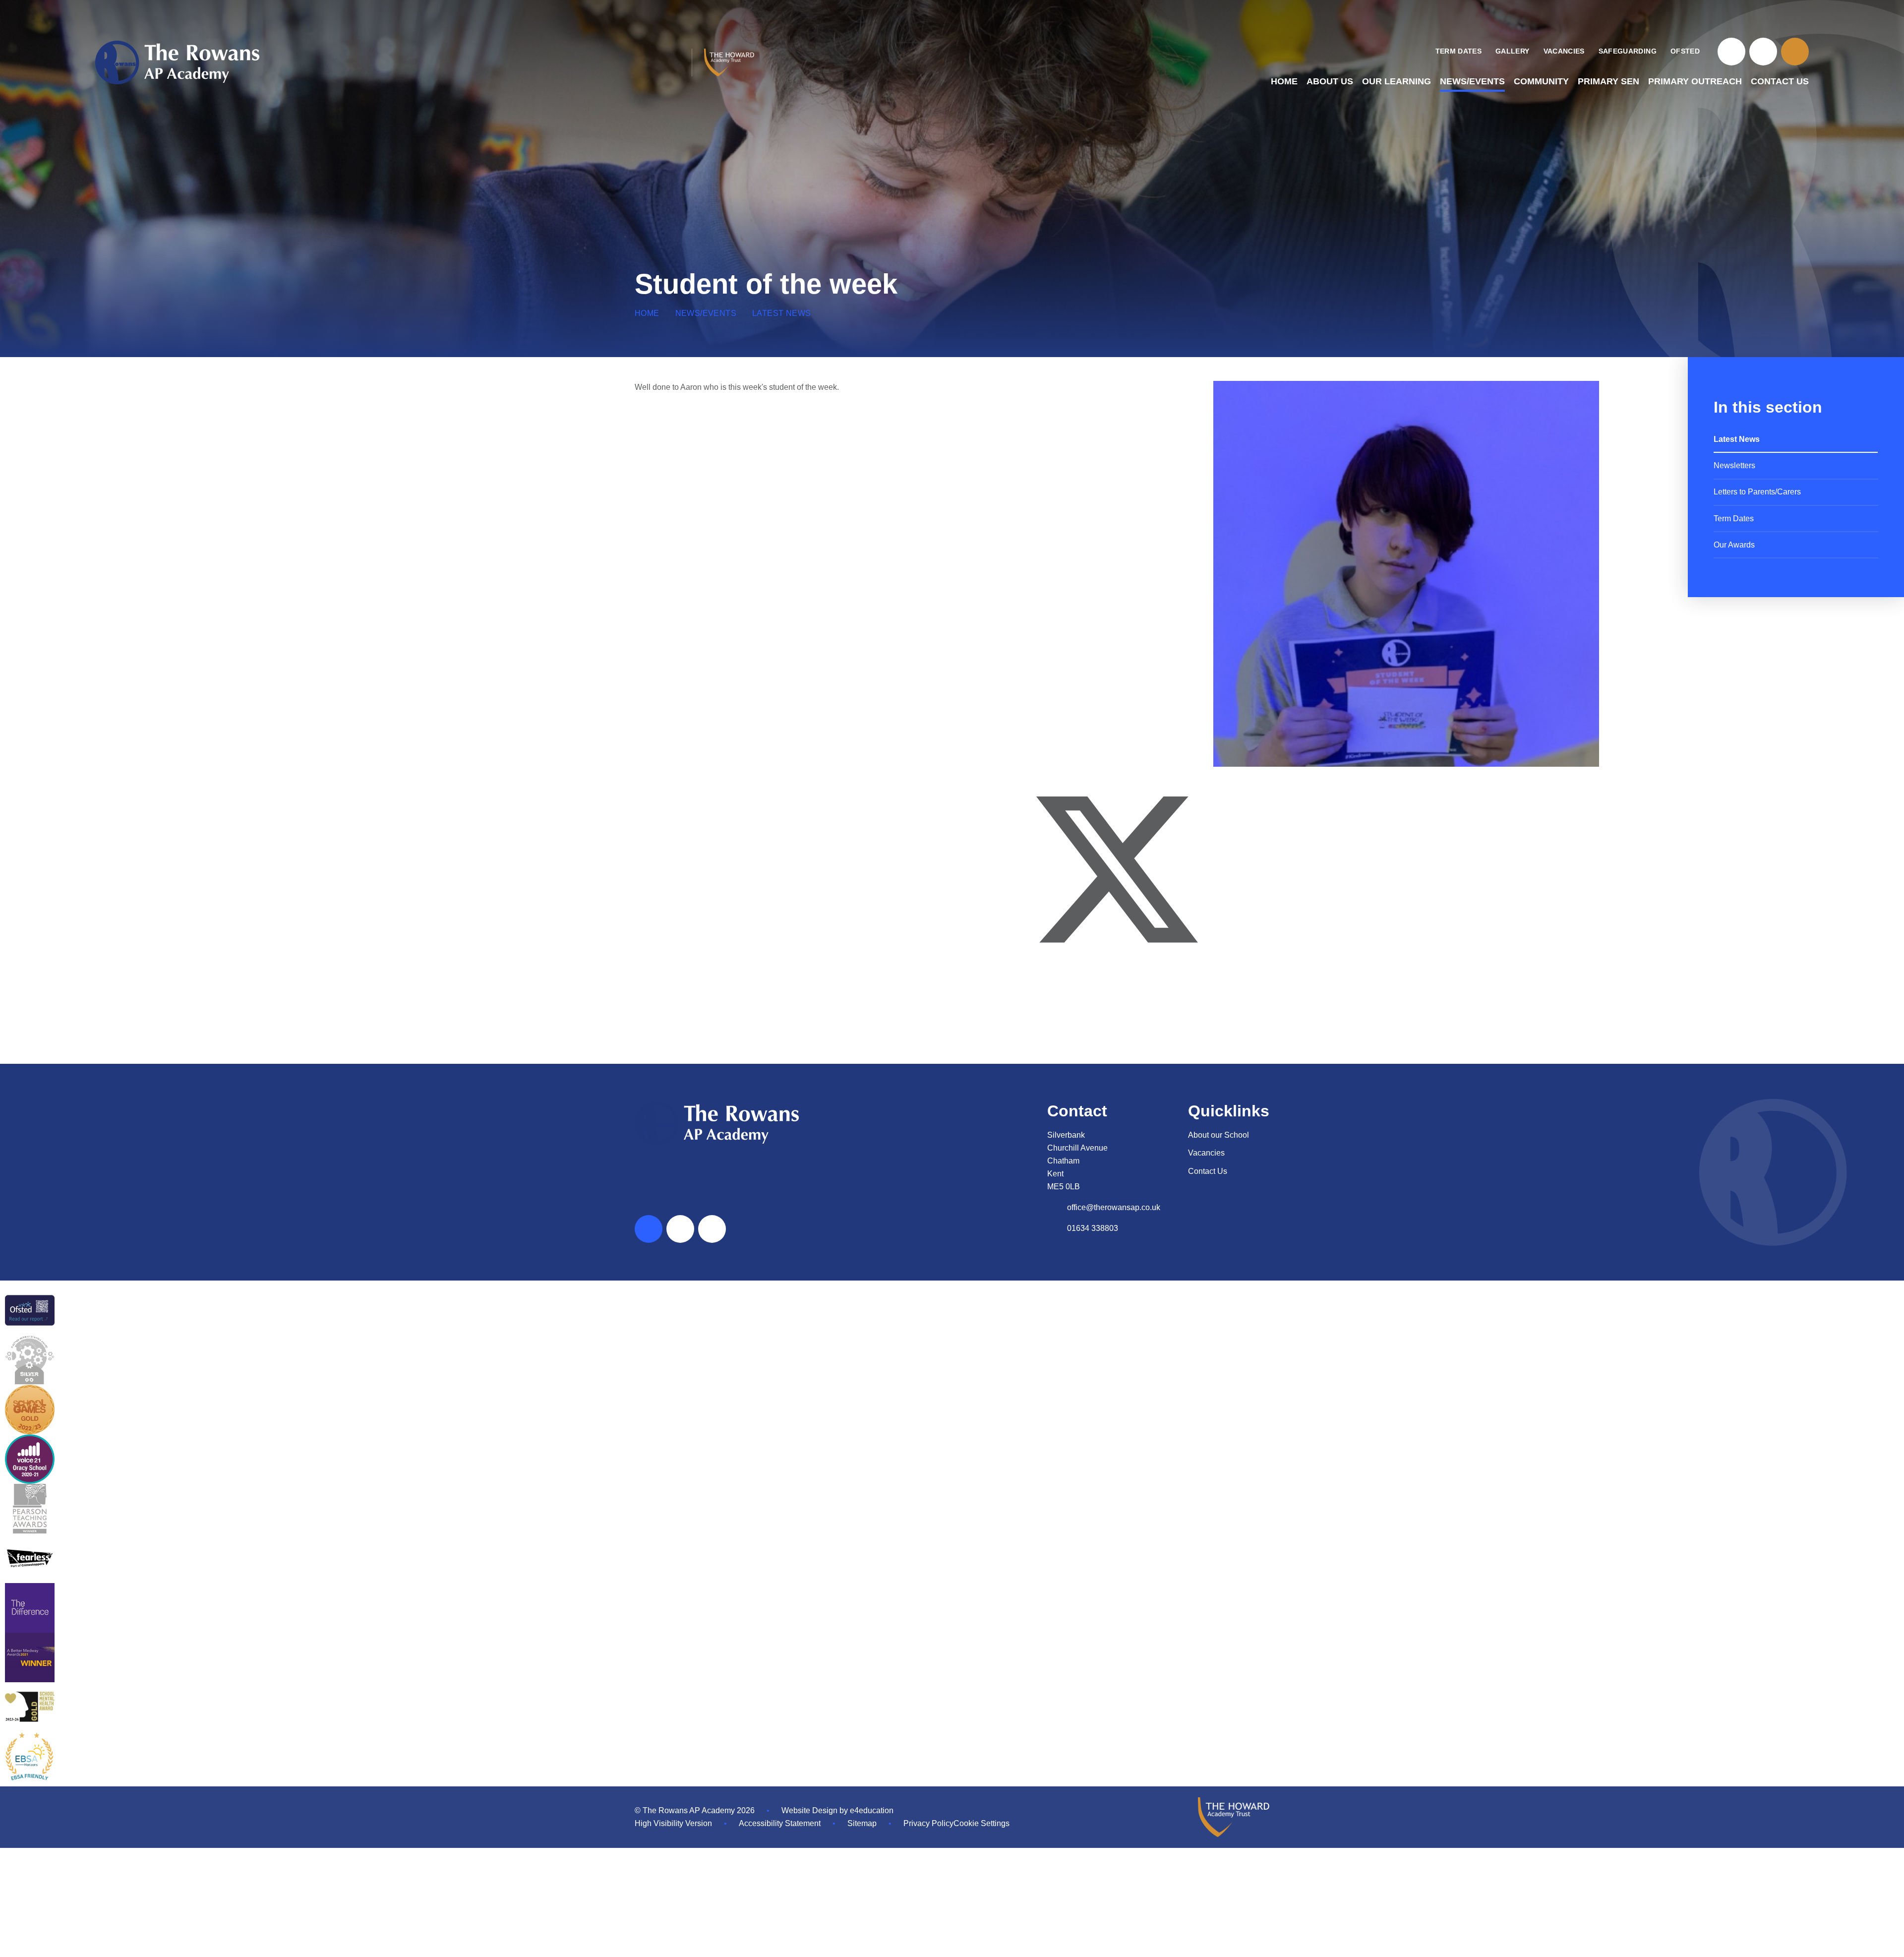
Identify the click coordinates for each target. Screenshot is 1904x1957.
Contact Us (1208, 1171)
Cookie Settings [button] (982, 1823)
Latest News (781, 313)
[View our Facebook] (1731, 52)
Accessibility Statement (780, 1823)
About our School (1219, 1135)
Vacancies (1206, 1153)
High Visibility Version (673, 1823)
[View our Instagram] (1763, 52)
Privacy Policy (928, 1823)
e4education (872, 1810)
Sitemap (862, 1823)
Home (647, 313)
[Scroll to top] (649, 1229)
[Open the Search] (1795, 52)
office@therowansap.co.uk (1114, 1207)
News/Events (706, 313)
